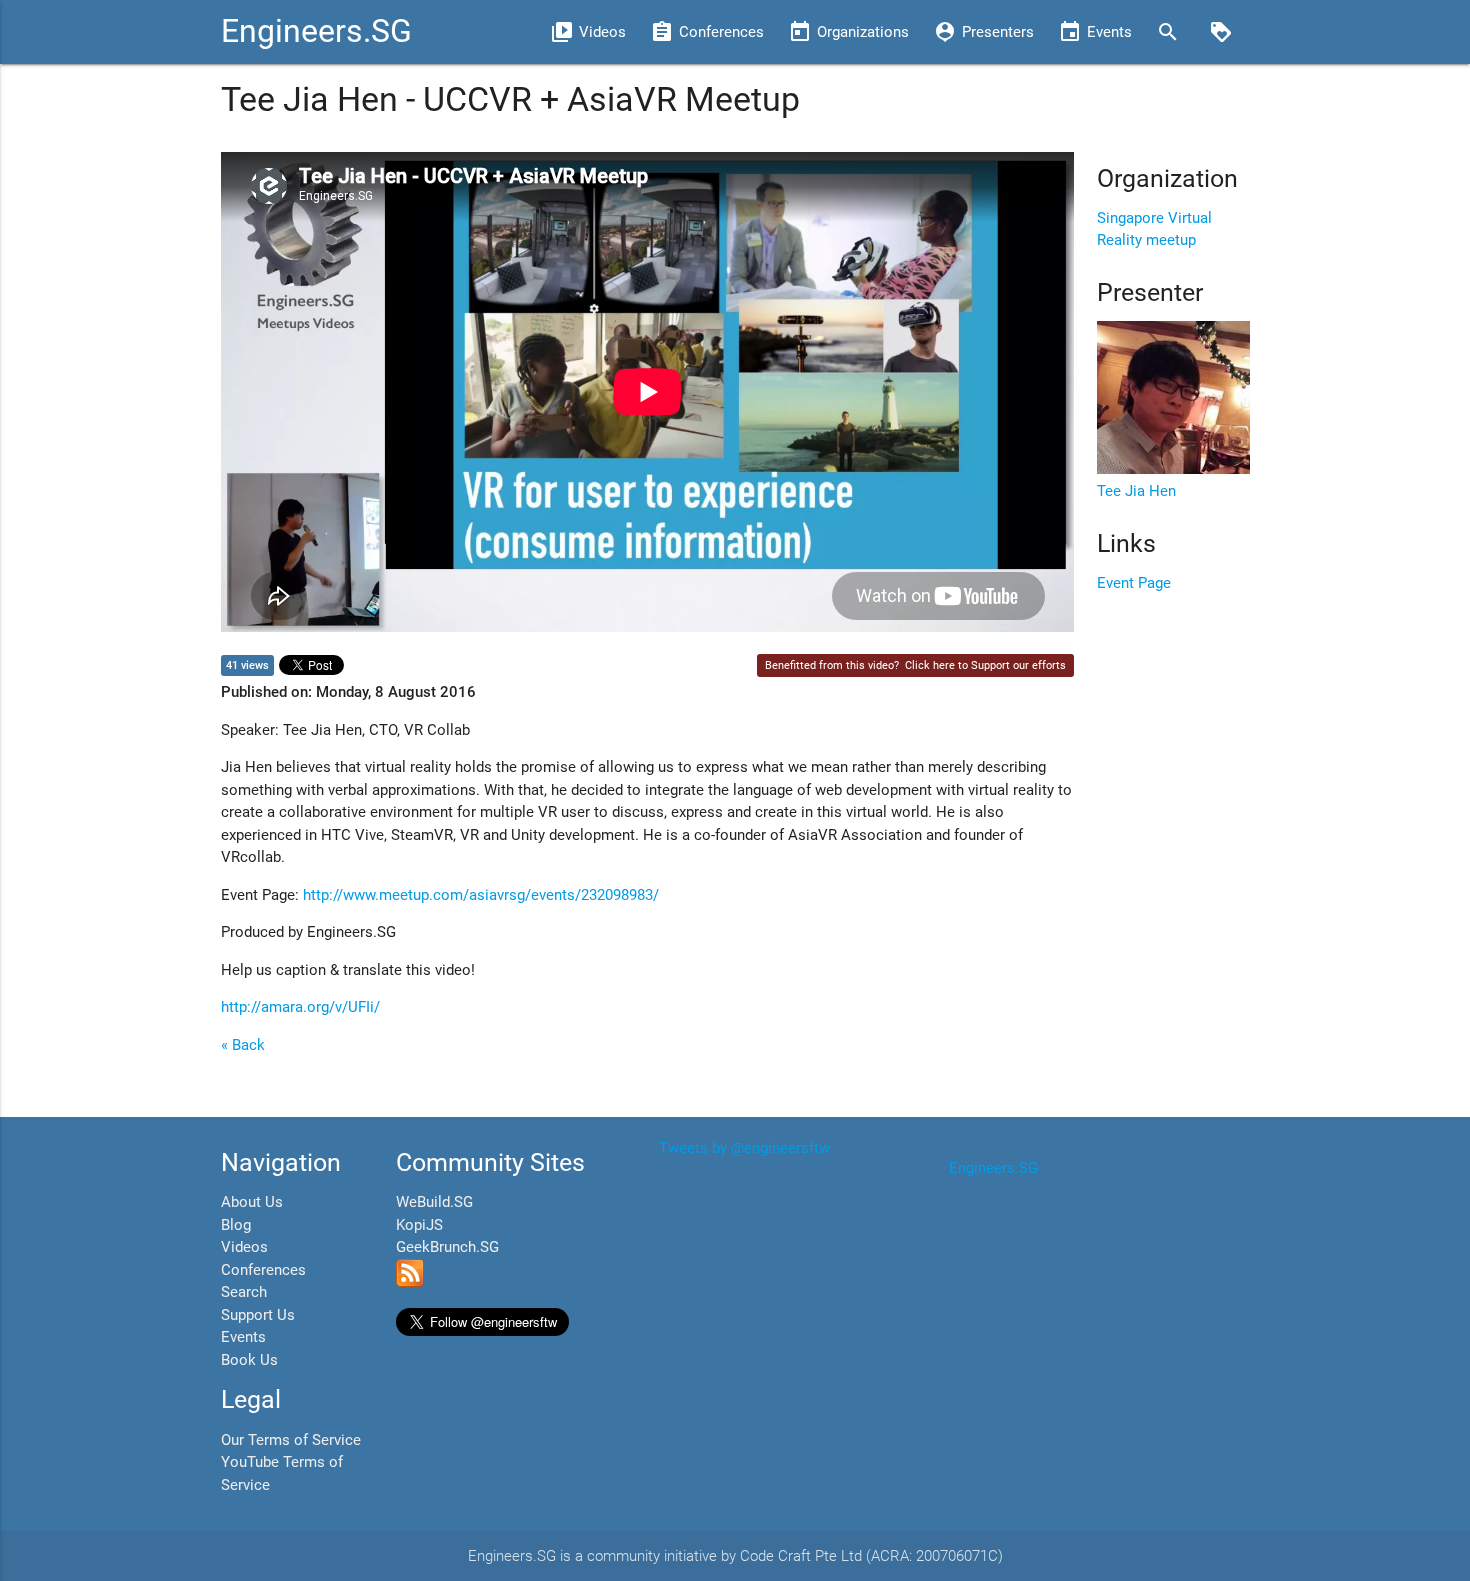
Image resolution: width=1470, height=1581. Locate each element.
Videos (244, 1247)
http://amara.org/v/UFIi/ (300, 1007)
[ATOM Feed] (410, 1282)
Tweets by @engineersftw (744, 1148)
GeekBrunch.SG (447, 1247)
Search (244, 1292)
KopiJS (419, 1225)
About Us (252, 1202)
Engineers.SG (316, 31)
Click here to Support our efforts (985, 665)
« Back (243, 1045)
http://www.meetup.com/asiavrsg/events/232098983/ (481, 895)
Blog (236, 1225)
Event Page (1134, 583)
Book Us (249, 1360)
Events (243, 1337)
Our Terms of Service (291, 1440)
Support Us (258, 1315)
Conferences (263, 1270)
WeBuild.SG (434, 1202)
